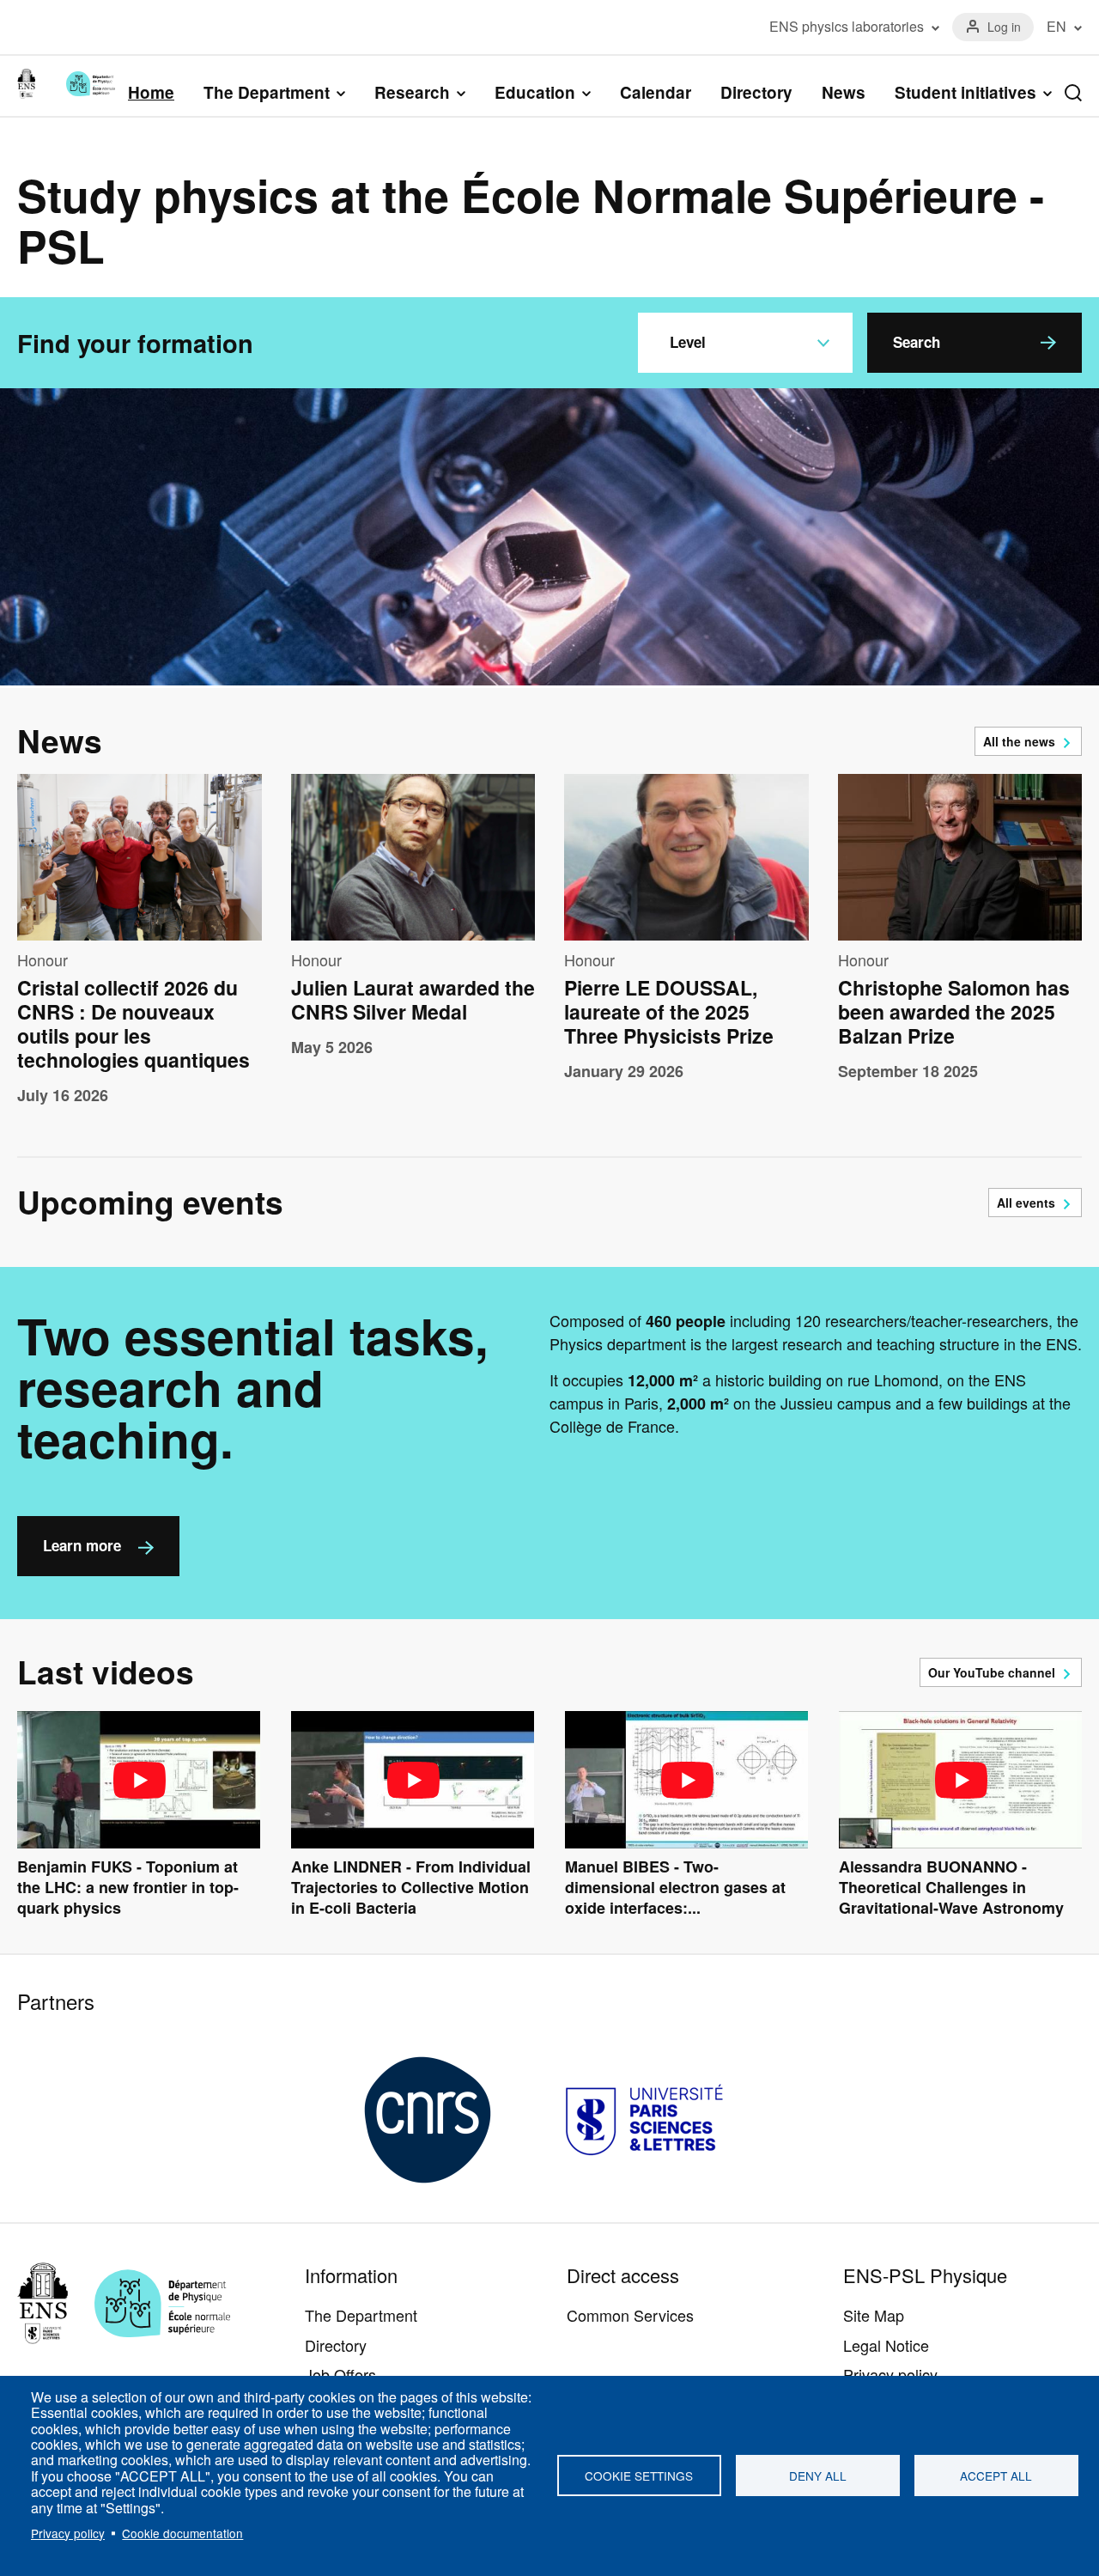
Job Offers (340, 2374)
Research (412, 93)
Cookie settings (639, 2476)
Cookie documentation (182, 2533)
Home (151, 92)
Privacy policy (68, 2533)
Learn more (82, 1545)
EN (1056, 27)
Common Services (630, 2315)
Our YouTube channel (992, 1672)
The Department (267, 93)
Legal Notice (886, 2345)
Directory (756, 92)
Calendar (656, 92)
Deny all (818, 2476)
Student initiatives (965, 93)
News (844, 92)
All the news (1019, 741)
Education (535, 93)
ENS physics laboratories (847, 27)
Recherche (1073, 93)
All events (1026, 1203)
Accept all (996, 2476)
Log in (1004, 27)
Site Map (874, 2315)
